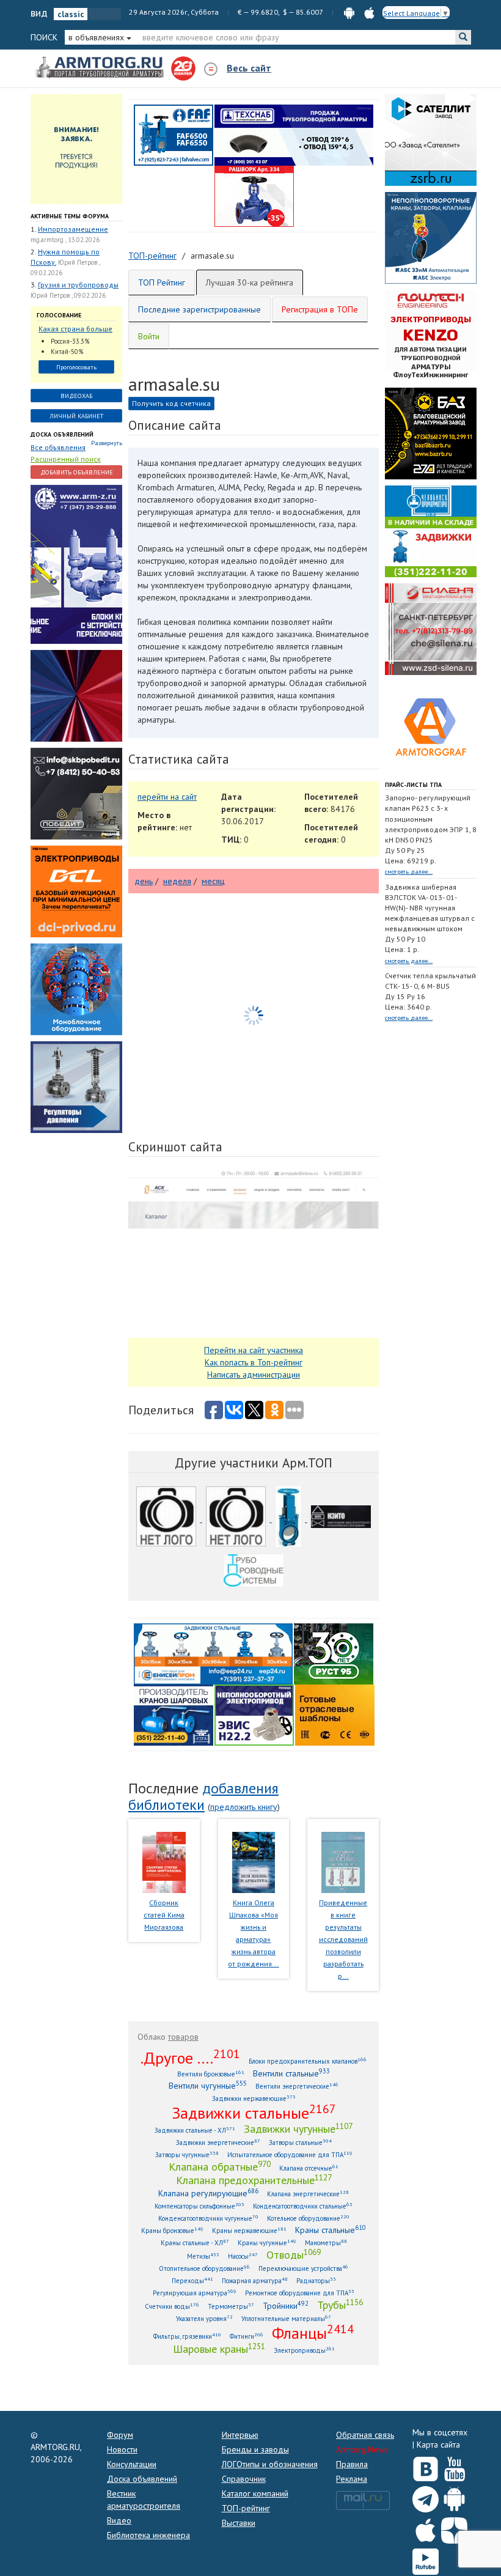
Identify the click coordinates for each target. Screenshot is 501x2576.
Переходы (192, 2280)
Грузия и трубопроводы (78, 285)
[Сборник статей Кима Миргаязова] (164, 1862)
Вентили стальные (291, 2073)
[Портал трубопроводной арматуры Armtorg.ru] (101, 68)
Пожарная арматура (255, 2280)
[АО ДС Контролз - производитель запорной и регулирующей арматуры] (76, 695)
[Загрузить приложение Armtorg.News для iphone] (426, 2528)
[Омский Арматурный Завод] (237, 1519)
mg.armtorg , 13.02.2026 (65, 240)
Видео (119, 2520)
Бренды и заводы (255, 2449)
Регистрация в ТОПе (320, 309)
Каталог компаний (255, 2493)
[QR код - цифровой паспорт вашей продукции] (335, 1714)
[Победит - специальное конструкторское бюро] (76, 793)
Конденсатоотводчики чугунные (208, 2218)
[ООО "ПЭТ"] (167, 1519)
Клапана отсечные (309, 2168)
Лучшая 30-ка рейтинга (250, 282)
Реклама (352, 2479)
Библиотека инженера (148, 2535)
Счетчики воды (172, 2306)
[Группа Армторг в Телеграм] (426, 2497)
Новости (122, 2449)
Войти (149, 336)
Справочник (244, 2479)
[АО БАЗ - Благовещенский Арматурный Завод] (431, 433)
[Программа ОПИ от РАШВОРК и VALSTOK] (254, 196)
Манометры (326, 2242)
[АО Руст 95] (334, 1653)
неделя (177, 881)
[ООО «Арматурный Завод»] (76, 564)
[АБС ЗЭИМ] (431, 237)
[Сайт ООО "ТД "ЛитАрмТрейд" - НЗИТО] (341, 1519)
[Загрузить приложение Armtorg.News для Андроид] (454, 2497)
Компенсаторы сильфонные (199, 2206)
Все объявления (58, 447)
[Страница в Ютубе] (454, 2466)
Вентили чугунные (208, 2085)
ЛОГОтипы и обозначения (270, 2464)
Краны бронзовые (172, 2230)
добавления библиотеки (203, 1796)
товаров (183, 2037)
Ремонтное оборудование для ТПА (300, 2293)
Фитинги (247, 2336)
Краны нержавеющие (249, 2230)
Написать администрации (254, 1375)
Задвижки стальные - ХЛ (195, 2130)
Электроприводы (304, 2350)
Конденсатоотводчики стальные (303, 2206)
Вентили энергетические (297, 2086)
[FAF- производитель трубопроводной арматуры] (174, 135)
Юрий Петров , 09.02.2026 (68, 295)
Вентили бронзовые (211, 2074)
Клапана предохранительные (254, 2180)
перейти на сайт (167, 797)
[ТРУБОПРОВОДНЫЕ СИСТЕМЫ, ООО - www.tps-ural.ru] (254, 1573)
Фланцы (313, 2333)
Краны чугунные (267, 2242)
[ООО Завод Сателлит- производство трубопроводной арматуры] (431, 139)
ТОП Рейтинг (162, 282)
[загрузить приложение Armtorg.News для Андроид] (349, 12)
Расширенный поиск (66, 459)
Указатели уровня (204, 2318)
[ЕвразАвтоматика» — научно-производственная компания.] (254, 1714)
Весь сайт (249, 68)
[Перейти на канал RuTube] (426, 2559)
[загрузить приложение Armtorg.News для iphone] (369, 12)
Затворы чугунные (187, 2154)
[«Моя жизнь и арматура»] (254, 1862)
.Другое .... (190, 2057)
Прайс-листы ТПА (413, 785)
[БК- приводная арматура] (76, 891)
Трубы (340, 2305)
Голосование (59, 315)
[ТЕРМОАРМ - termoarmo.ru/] (290, 1519)
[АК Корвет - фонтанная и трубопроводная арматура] (76, 989)
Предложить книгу (244, 1807)
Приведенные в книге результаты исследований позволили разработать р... (343, 1939)
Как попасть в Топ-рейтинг (254, 1362)
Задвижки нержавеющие (254, 2098)
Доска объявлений (62, 434)
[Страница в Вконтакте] (426, 2466)
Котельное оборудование (308, 2218)
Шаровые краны (219, 2349)
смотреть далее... (409, 872)
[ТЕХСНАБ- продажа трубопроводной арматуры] (294, 135)
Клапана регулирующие (208, 2193)
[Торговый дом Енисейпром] (213, 1653)
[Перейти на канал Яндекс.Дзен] (454, 2528)
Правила (352, 2464)
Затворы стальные (300, 2142)
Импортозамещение (73, 229)
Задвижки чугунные (298, 2128)
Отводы (294, 2254)
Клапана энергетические (308, 2194)
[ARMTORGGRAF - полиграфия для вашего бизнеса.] (431, 726)
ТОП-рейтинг (246, 2508)
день (144, 881)
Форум (120, 2435)
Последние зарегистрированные (199, 309)
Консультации (132, 2464)
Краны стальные (331, 2230)
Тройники (286, 2305)
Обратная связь (365, 2435)
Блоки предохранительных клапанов (308, 2061)
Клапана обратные (220, 2166)
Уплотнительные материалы (286, 2318)
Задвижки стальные (254, 2113)
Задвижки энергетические (218, 2142)
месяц (213, 881)
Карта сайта (438, 2445)
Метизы (203, 2256)
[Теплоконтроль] (76, 1087)
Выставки (239, 2523)
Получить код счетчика (171, 403)
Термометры (231, 2306)
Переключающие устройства (303, 2268)
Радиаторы (316, 2280)
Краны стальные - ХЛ (195, 2242)
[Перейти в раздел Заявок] (76, 149)
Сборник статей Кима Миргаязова (164, 1915)
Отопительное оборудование (204, 2268)
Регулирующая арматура (195, 2293)
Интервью (240, 2435)
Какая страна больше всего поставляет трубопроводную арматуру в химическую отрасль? (76, 329)
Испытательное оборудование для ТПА (290, 2154)
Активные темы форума (70, 216)
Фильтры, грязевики (187, 2336)
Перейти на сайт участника (254, 1350)
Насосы (243, 2256)
